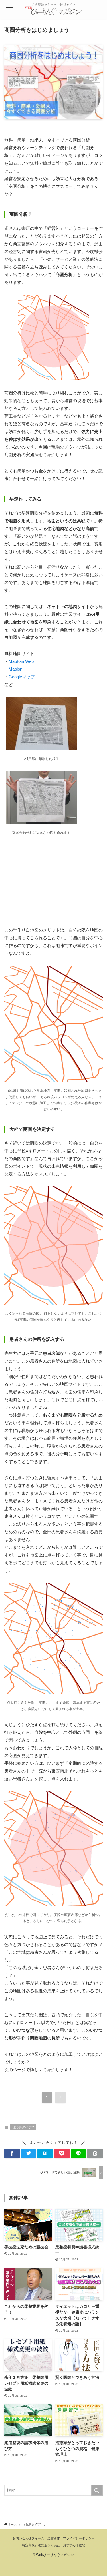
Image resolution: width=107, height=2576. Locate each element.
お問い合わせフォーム (28, 2538)
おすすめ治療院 (74, 2545)
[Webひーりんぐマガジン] (54, 9)
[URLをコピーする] (95, 2153)
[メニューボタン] (9, 9)
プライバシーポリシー (79, 2538)
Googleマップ (22, 677)
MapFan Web (21, 661)
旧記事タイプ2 (23, 2127)
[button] (12, 2153)
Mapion (15, 669)
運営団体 (54, 2538)
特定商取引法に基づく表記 (41, 2545)
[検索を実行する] (97, 2490)
